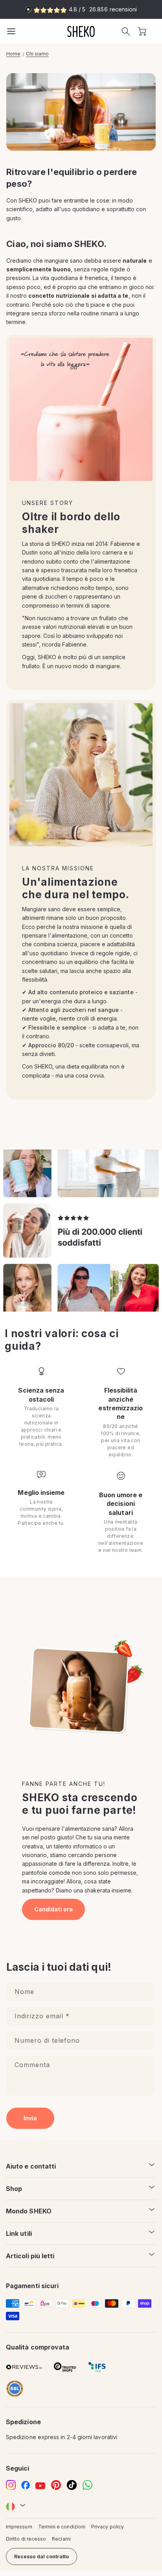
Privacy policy (108, 2527)
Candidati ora (53, 1909)
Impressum (19, 2527)
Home (13, 54)
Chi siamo (37, 54)
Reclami (61, 2539)
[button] (126, 31)
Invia (30, 2118)
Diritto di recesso (26, 2539)
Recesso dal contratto (41, 2557)
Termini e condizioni (62, 2527)
